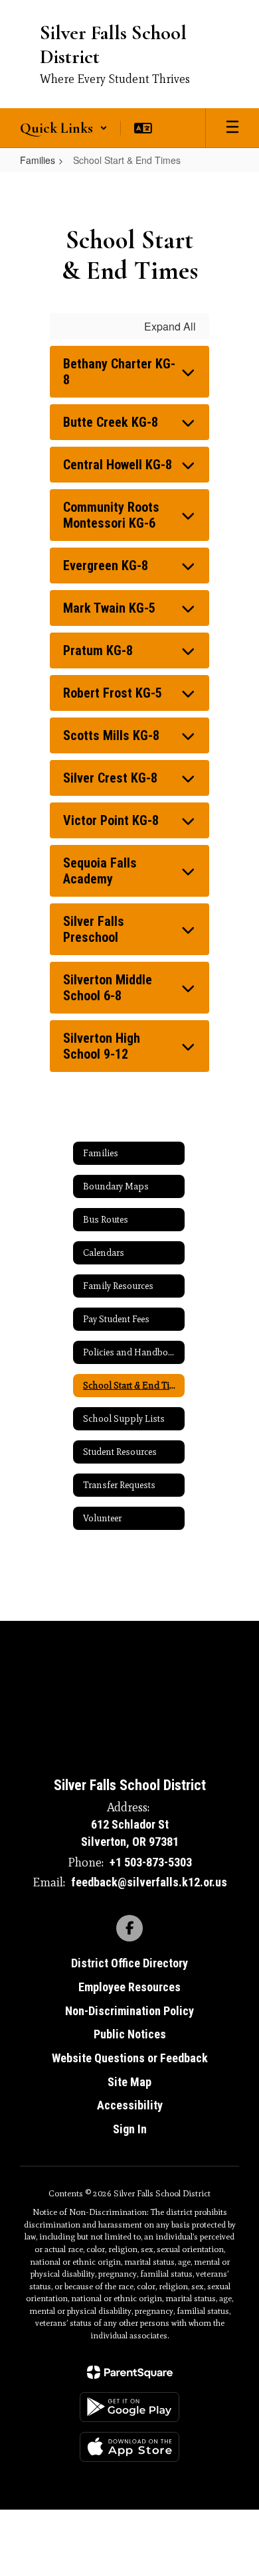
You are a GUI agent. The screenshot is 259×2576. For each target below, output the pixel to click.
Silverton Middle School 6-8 (108, 988)
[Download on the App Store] (129, 2447)
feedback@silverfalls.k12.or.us (149, 1882)
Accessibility (130, 2105)
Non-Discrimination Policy (129, 2011)
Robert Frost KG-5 (113, 693)
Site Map (129, 2082)
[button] (64, 128)
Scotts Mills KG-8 (111, 735)
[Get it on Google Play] (129, 2407)
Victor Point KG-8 (111, 820)
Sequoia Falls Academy (100, 871)
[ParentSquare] (130, 2372)
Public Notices (130, 2034)
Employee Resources (129, 1987)
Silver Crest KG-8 (110, 778)
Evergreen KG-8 (106, 566)
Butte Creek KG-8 (111, 422)
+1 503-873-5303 (151, 1862)
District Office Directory (129, 1963)
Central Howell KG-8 (118, 465)
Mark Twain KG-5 (109, 608)
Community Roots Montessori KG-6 (111, 515)
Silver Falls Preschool (94, 929)
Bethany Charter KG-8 (119, 372)
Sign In (130, 2129)
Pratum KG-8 (98, 650)
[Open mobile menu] (232, 128)
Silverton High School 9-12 (102, 1046)
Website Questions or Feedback (130, 2058)
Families (38, 160)
